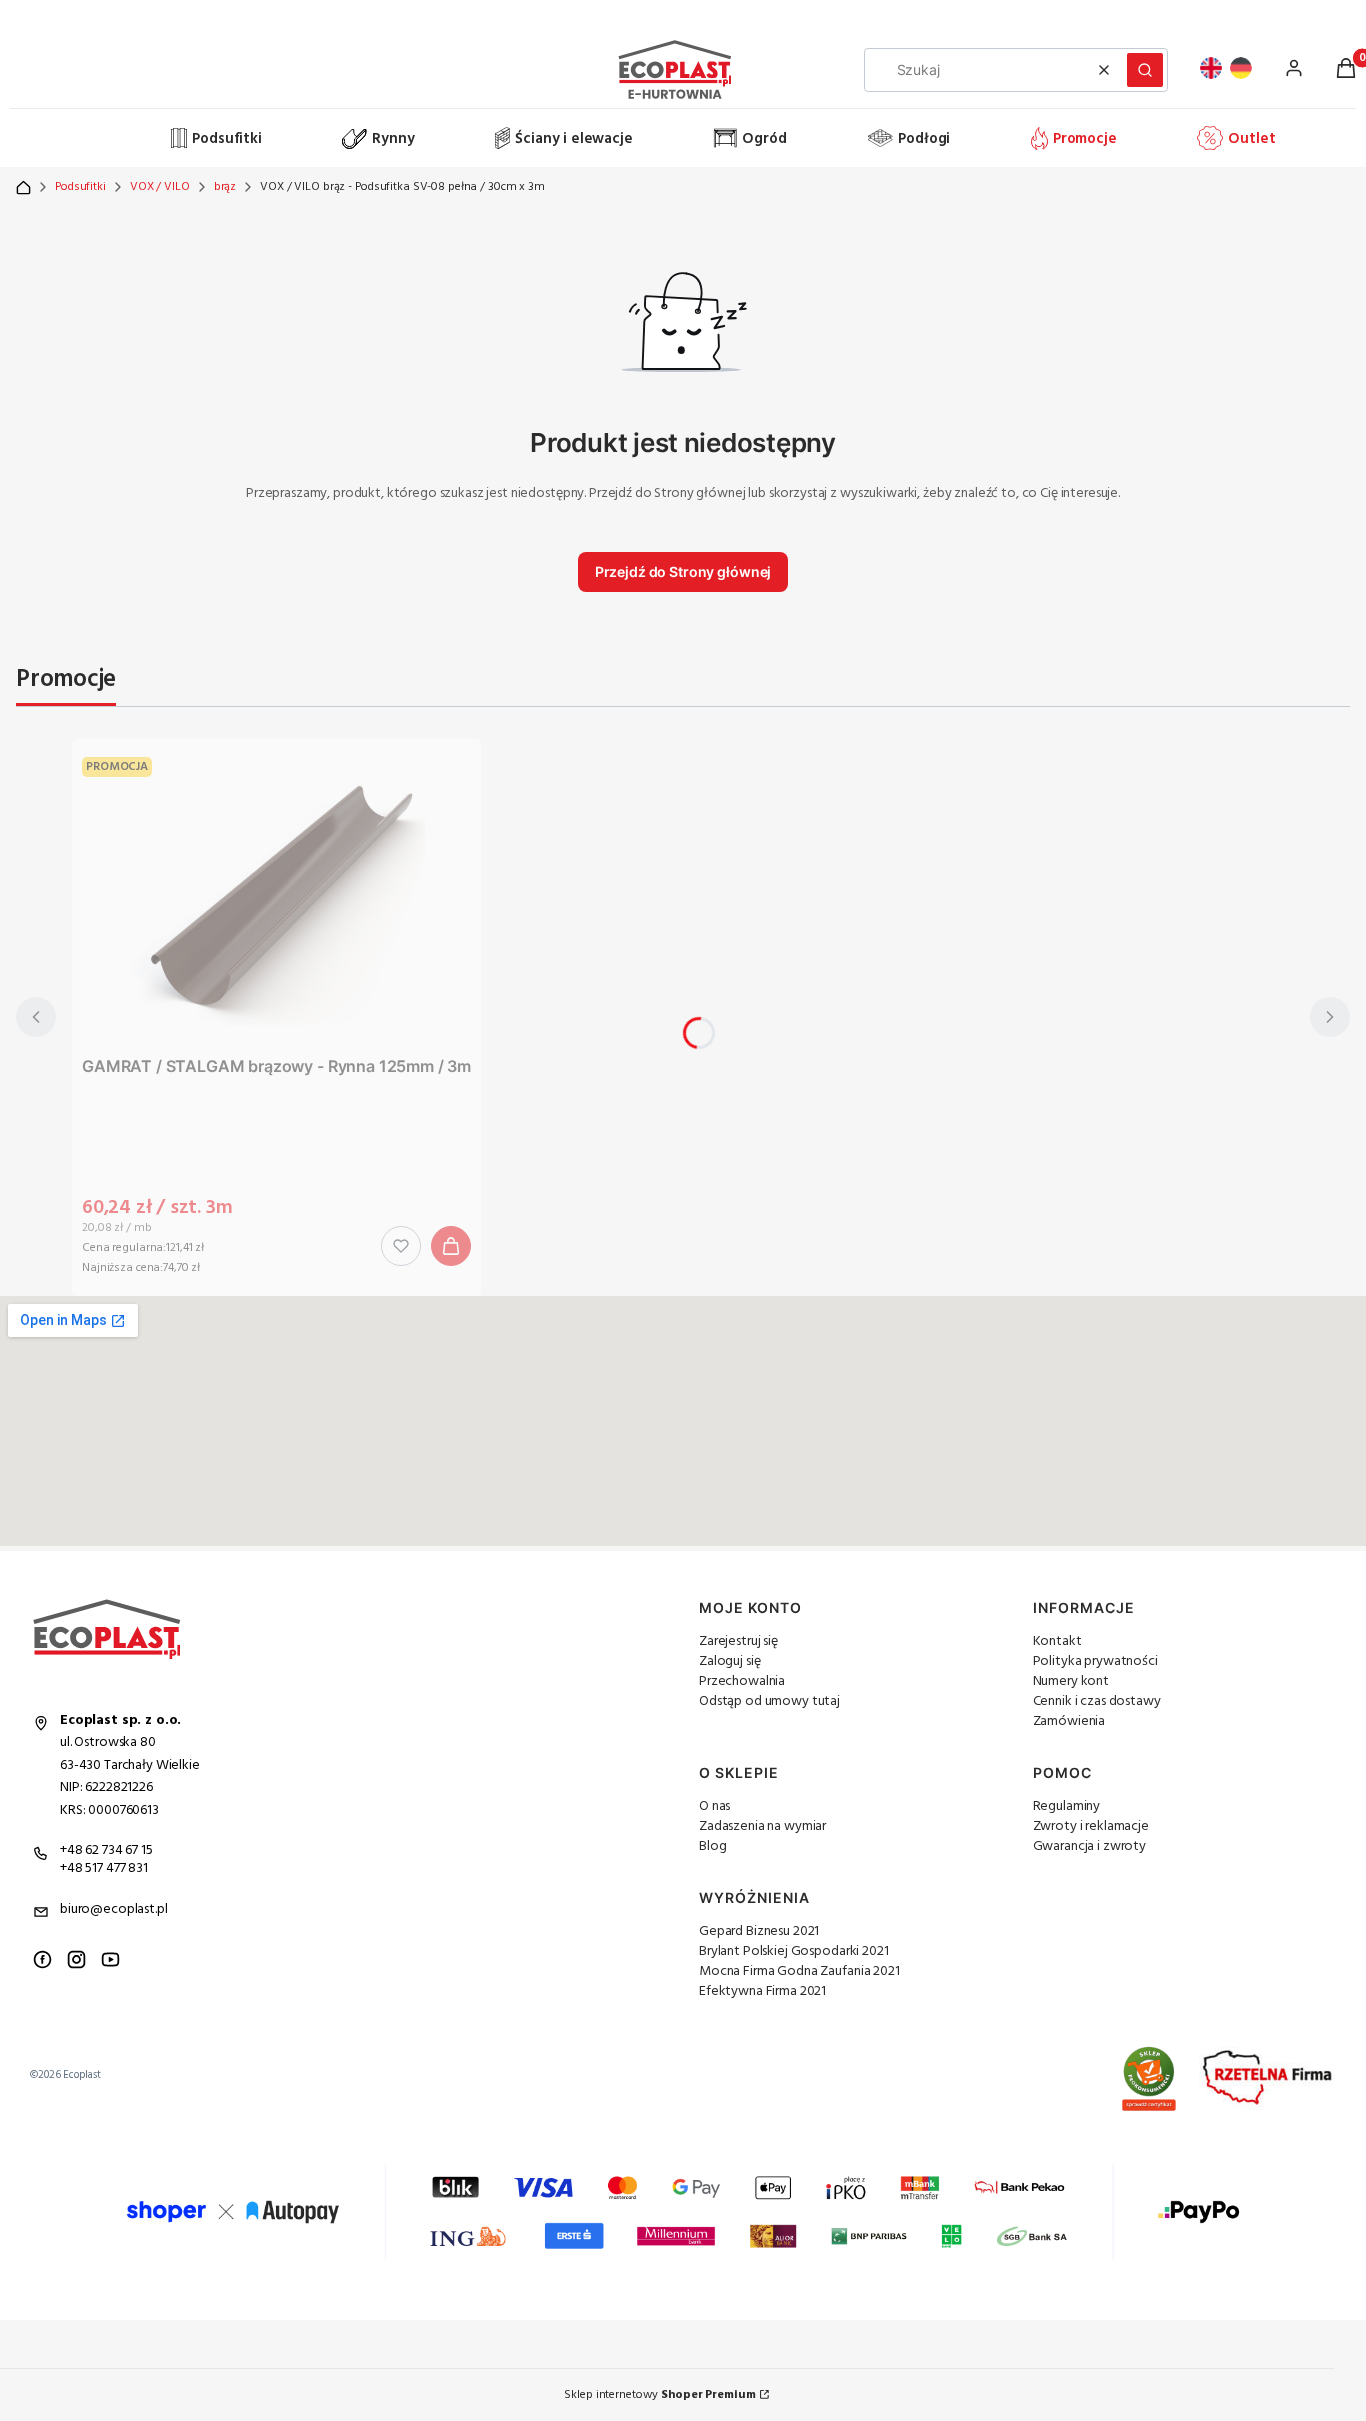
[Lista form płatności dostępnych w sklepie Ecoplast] (683, 2212)
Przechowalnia (742, 1681)
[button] (1145, 70)
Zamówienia (1069, 1721)
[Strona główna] (91, 139)
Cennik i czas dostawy (1097, 1701)
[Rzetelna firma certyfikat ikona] (1267, 2078)
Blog (712, 1846)
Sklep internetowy (659, 2395)
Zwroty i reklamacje (1091, 1826)
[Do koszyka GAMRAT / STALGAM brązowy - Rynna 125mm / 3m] (451, 1246)
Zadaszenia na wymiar (762, 1826)
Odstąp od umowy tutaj (769, 1701)
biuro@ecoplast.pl (114, 1909)
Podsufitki (80, 187)
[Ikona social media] (42, 1959)
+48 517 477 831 (104, 1868)
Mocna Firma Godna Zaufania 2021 (799, 1971)
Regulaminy (1067, 1806)
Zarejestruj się (738, 1641)
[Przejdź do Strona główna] (23, 187)
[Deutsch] (1241, 68)
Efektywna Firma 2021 (762, 1991)
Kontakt (1057, 1641)
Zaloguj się (729, 1661)
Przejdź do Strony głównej (683, 571)
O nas (714, 1806)
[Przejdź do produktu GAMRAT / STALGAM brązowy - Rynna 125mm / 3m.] (277, 898)
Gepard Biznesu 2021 (759, 1931)
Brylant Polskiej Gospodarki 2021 (794, 1951)
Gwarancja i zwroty (1089, 1846)
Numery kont (1071, 1681)
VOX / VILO (160, 187)
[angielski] (1211, 68)
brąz (225, 187)
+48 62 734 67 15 (106, 1850)
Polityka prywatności (1095, 1661)
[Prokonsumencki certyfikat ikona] (1149, 2079)
